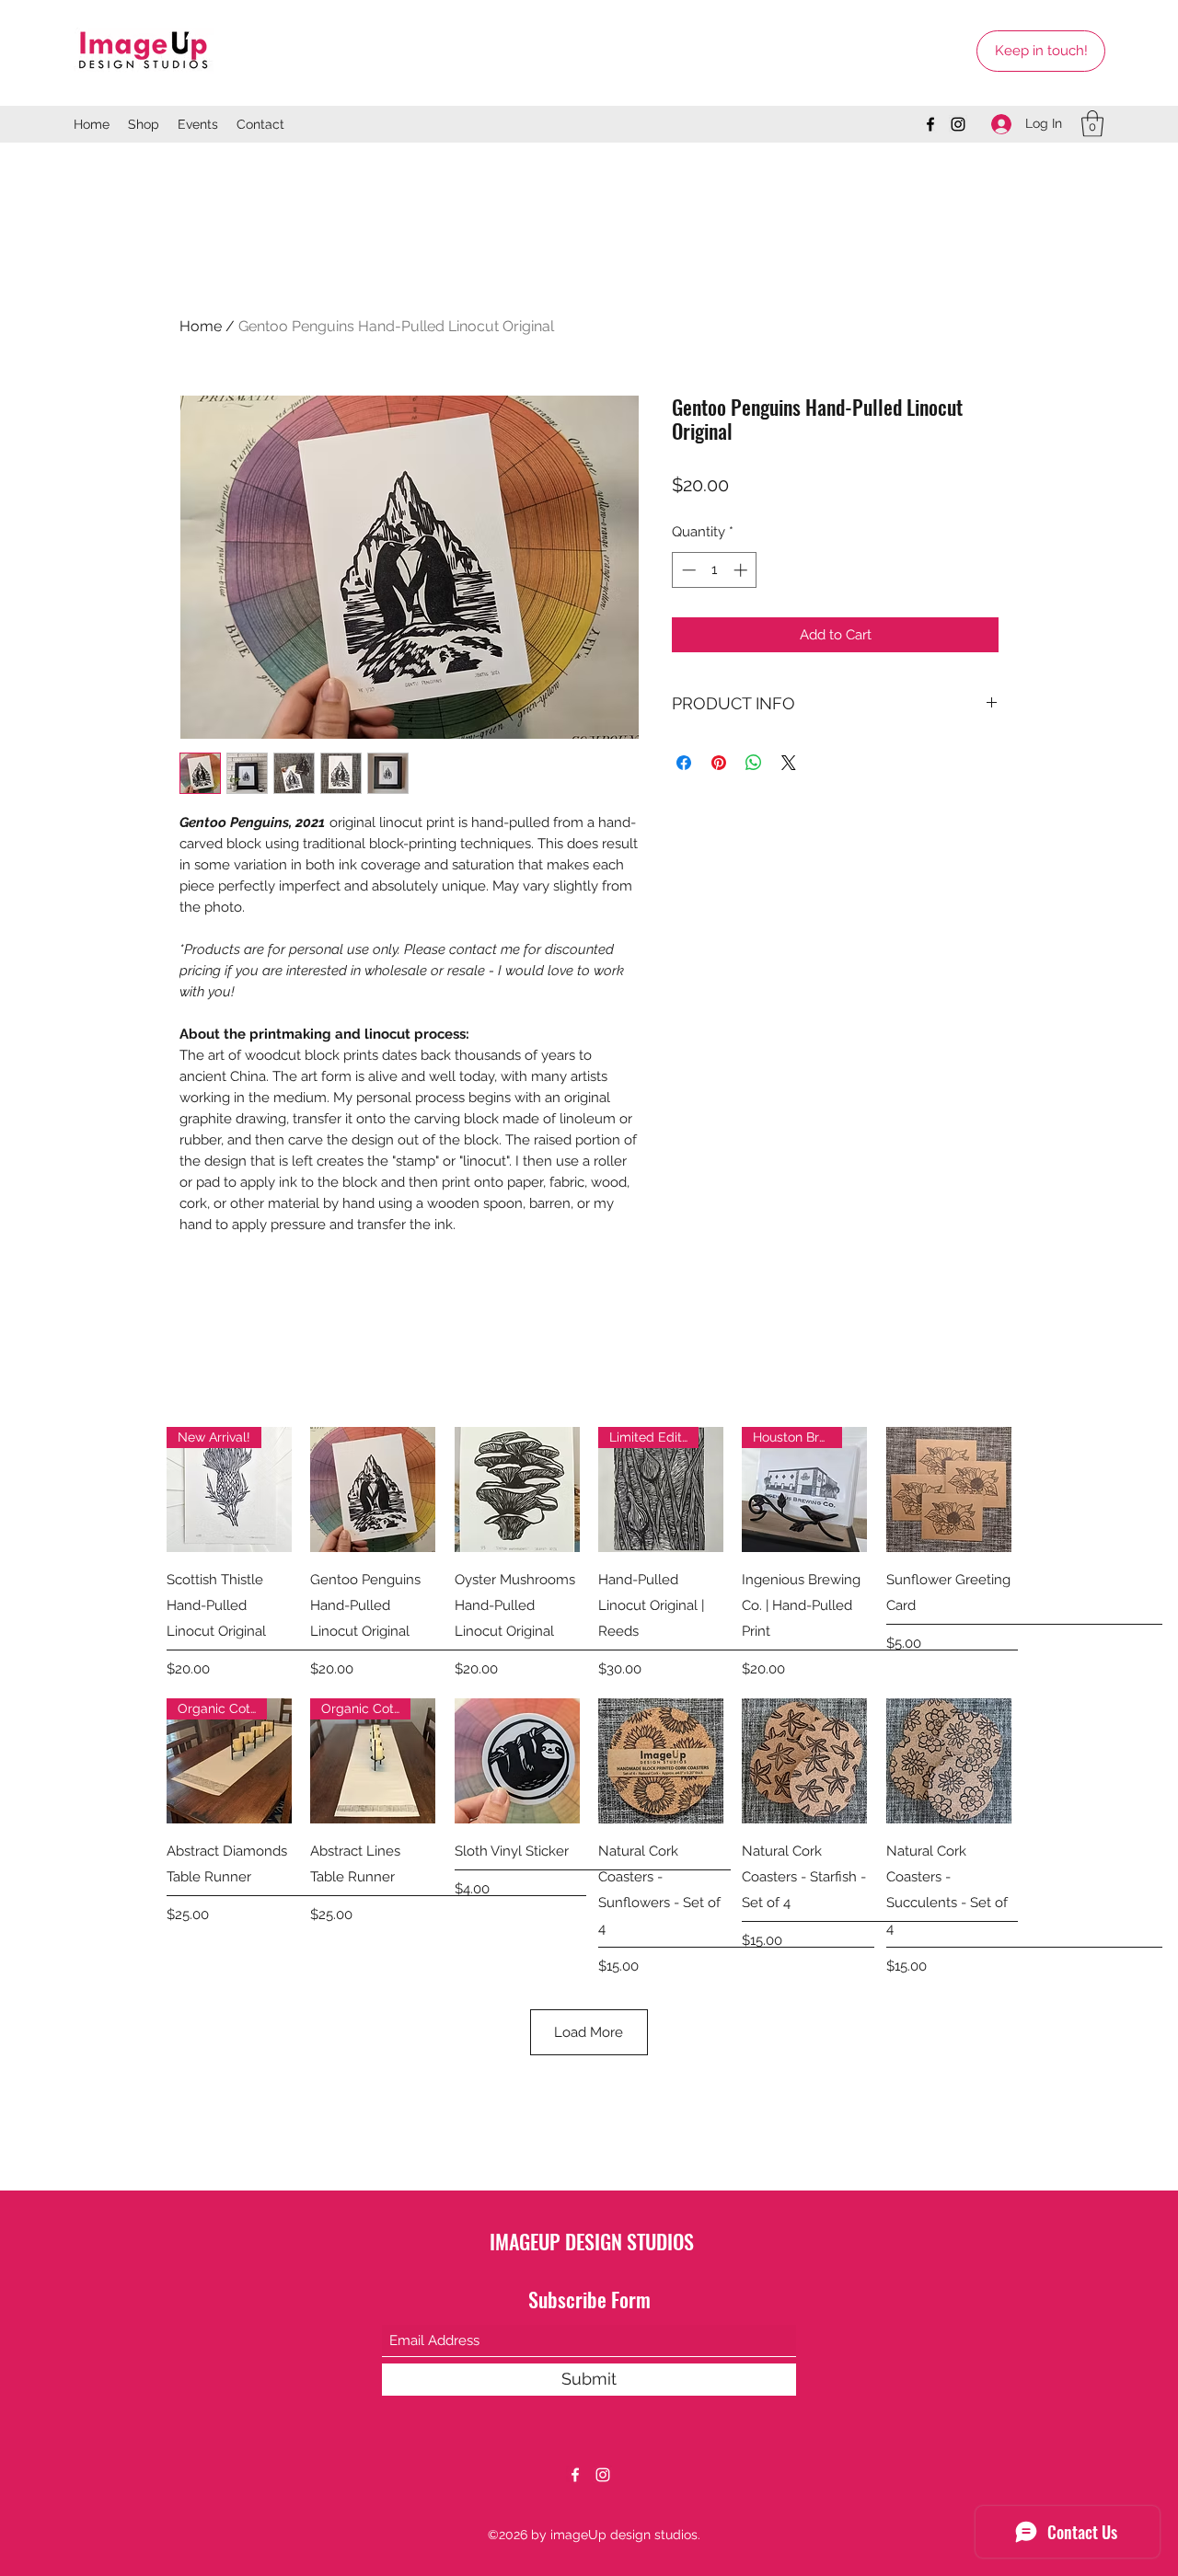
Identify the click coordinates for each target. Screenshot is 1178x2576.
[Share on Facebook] (684, 763)
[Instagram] (958, 124)
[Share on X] (789, 763)
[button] (1092, 124)
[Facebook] (930, 124)
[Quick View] (373, 1489)
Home (201, 326)
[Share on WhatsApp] (754, 763)
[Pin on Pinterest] (719, 763)
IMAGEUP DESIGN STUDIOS (592, 2241)
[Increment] (742, 570)
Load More (589, 2032)
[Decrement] (687, 570)
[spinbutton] (715, 570)
